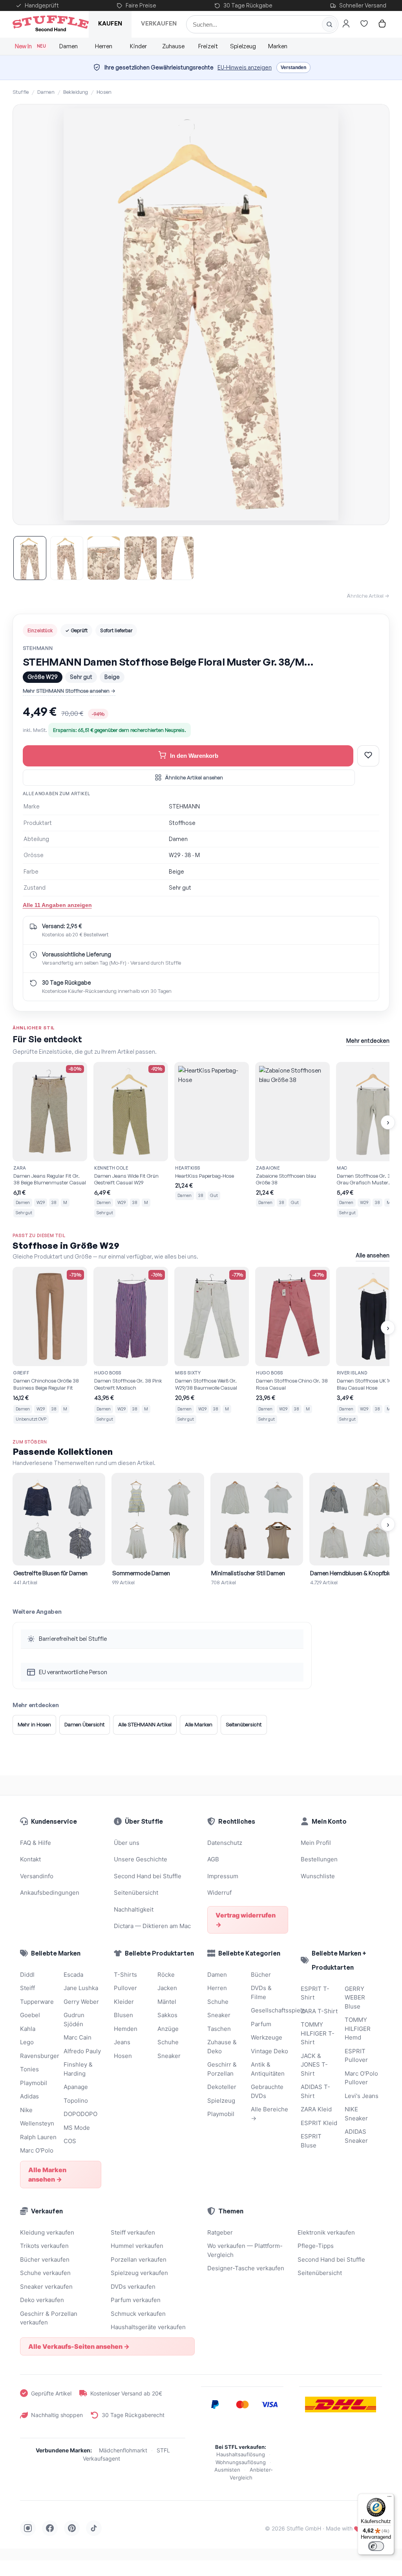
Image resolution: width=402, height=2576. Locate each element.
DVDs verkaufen (133, 2287)
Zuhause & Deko (222, 2047)
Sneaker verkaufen (46, 2287)
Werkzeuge (267, 2037)
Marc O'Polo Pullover (361, 2078)
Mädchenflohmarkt (123, 2450)
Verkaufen (159, 23)
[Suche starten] (329, 24)
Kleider (124, 2002)
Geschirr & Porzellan (222, 2069)
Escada (73, 1975)
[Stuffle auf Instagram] (28, 2528)
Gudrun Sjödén (74, 2020)
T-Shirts (125, 1975)
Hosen (104, 92)
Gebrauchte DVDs (267, 2091)
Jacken (167, 1988)
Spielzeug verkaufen (139, 2273)
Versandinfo (37, 1876)
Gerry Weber (81, 2002)
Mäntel (167, 2002)
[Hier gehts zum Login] (346, 24)
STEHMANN (38, 648)
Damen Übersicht (85, 1724)
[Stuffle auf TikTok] (94, 2528)
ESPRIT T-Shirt (315, 1993)
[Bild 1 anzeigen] (30, 558)
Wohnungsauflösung (241, 2462)
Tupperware (37, 2002)
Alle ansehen (373, 1255)
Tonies (29, 2069)
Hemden (126, 2029)
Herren (104, 46)
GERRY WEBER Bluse (355, 1998)
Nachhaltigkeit (134, 1909)
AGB (213, 1859)
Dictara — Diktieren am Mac (152, 1926)
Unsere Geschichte (141, 1859)
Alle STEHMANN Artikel (145, 1724)
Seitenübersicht (244, 1724)
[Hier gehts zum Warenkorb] (382, 24)
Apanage (76, 2087)
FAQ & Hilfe (36, 1843)
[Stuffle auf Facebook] (50, 2528)
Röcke (166, 1975)
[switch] (376, 2546)
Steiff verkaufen (133, 2232)
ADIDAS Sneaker (356, 2136)
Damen (69, 46)
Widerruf (219, 1893)
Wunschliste (318, 1876)
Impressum (223, 1876)
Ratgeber (220, 2232)
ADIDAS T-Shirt (315, 2091)
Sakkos (167, 2015)
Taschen (219, 2029)
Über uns (127, 1843)
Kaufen (110, 23)
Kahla (28, 2029)
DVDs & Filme (261, 1992)
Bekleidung (76, 92)
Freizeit (208, 46)
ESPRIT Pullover (356, 2056)
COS (70, 2141)
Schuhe (168, 2042)
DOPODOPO (80, 2114)
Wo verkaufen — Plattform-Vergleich (245, 2250)
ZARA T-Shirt (319, 2011)
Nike (26, 2110)
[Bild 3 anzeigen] (104, 558)
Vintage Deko (270, 2051)
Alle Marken (199, 1724)
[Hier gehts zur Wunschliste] (364, 24)
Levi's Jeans (362, 2096)
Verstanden (293, 68)
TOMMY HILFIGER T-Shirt (318, 2033)
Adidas (29, 2096)
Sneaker (169, 2056)
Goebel (30, 2015)
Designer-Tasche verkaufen (246, 2268)
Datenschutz (225, 1843)
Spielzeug (243, 46)
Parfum (261, 2024)
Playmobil (34, 2083)
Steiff (27, 1988)
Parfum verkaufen (136, 2300)
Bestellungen (319, 1859)
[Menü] (389, 2498)
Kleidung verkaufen (47, 2232)
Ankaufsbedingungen (50, 1893)
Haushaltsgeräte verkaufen (148, 2327)
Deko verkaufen (42, 2300)
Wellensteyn (37, 2123)
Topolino (76, 2101)
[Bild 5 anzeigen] (177, 558)
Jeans (122, 2042)
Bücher (261, 1975)
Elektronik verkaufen (326, 2232)
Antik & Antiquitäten (268, 2069)
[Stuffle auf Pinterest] (72, 2528)
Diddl (27, 1975)
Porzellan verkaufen (139, 2259)
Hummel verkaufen (137, 2246)
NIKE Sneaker (356, 2114)
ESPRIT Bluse (311, 2141)
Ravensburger (39, 2056)
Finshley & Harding (78, 2069)
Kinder (138, 46)
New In (30, 46)
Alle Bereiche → (270, 2114)
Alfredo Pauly (82, 2051)
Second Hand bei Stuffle (148, 1876)
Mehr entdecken (368, 1041)
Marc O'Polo (37, 2150)
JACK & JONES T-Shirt (314, 2065)
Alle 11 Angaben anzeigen (57, 905)
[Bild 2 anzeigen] (67, 558)
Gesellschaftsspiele (270, 2010)
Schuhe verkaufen (45, 2273)
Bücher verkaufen (45, 2259)
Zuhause (173, 46)
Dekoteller (222, 2087)
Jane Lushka (81, 1988)
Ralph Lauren (38, 2137)
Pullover (125, 1988)
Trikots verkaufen (44, 2246)
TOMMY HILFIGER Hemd (358, 2029)
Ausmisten (227, 2470)
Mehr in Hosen (34, 1724)
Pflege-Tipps (316, 2246)
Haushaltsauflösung (241, 2454)
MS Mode (77, 2128)
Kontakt (30, 1859)
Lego (27, 2042)
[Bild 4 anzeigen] (141, 558)
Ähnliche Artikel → (368, 596)
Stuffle (21, 92)
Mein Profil (316, 1843)
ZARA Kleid (316, 2109)
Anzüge (168, 2029)
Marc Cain (78, 2037)
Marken (278, 46)
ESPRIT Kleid (319, 2123)
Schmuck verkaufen (138, 2314)
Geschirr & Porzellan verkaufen (49, 2318)
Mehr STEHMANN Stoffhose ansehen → (69, 691)
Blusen (123, 2015)
